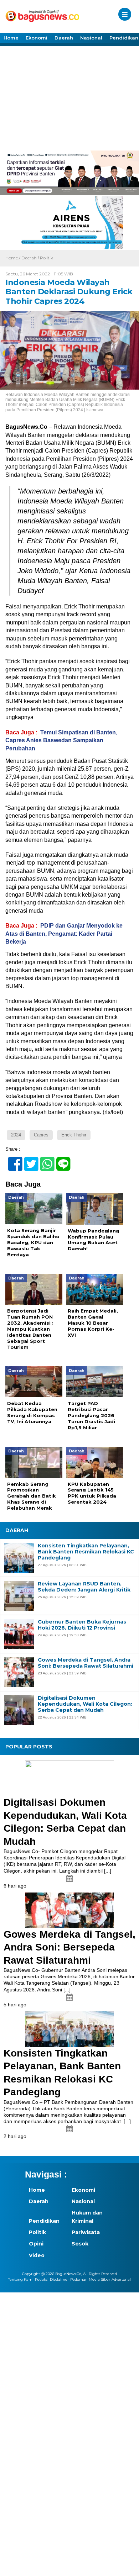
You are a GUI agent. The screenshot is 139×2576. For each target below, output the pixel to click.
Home (11, 38)
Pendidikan (44, 2221)
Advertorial (121, 2279)
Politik (47, 258)
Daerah (64, 38)
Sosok (80, 2244)
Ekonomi (37, 38)
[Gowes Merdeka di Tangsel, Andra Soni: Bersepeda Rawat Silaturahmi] (69, 1910)
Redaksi (42, 2279)
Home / (13, 258)
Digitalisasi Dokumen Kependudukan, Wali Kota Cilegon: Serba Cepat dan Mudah (85, 1704)
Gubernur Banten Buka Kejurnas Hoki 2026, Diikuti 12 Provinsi (82, 1625)
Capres (41, 1135)
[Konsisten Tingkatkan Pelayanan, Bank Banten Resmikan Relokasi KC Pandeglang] (69, 2029)
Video (37, 2255)
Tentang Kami (21, 2279)
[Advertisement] (69, 97)
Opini (36, 2244)
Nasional (91, 38)
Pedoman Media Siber (90, 2279)
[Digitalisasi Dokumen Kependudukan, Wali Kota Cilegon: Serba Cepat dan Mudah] (69, 1778)
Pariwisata (86, 2232)
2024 (16, 1135)
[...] (108, 1871)
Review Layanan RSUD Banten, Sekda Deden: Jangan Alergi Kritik (84, 1587)
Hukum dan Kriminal (87, 2217)
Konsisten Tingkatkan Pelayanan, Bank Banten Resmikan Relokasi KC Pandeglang (86, 1552)
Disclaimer (59, 2279)
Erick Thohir (74, 1135)
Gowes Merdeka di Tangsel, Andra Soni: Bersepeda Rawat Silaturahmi (86, 1663)
